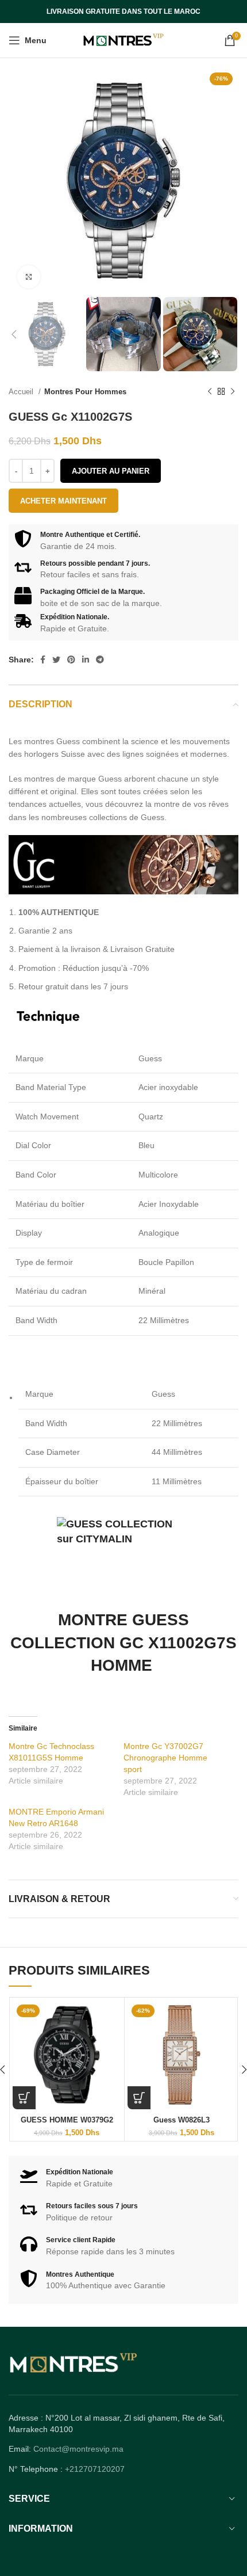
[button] (24, 2098)
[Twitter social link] (56, 660)
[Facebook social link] (43, 660)
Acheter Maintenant (63, 501)
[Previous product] (210, 392)
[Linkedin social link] (86, 660)
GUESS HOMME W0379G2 (67, 2120)
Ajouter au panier (111, 471)
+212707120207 (95, 2469)
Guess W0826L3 (182, 2120)
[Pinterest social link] (71, 660)
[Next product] (233, 392)
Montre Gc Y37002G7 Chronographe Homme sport (165, 1758)
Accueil (22, 392)
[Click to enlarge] (29, 277)
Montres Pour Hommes (85, 392)
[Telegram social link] (100, 660)
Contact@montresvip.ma (78, 2449)
